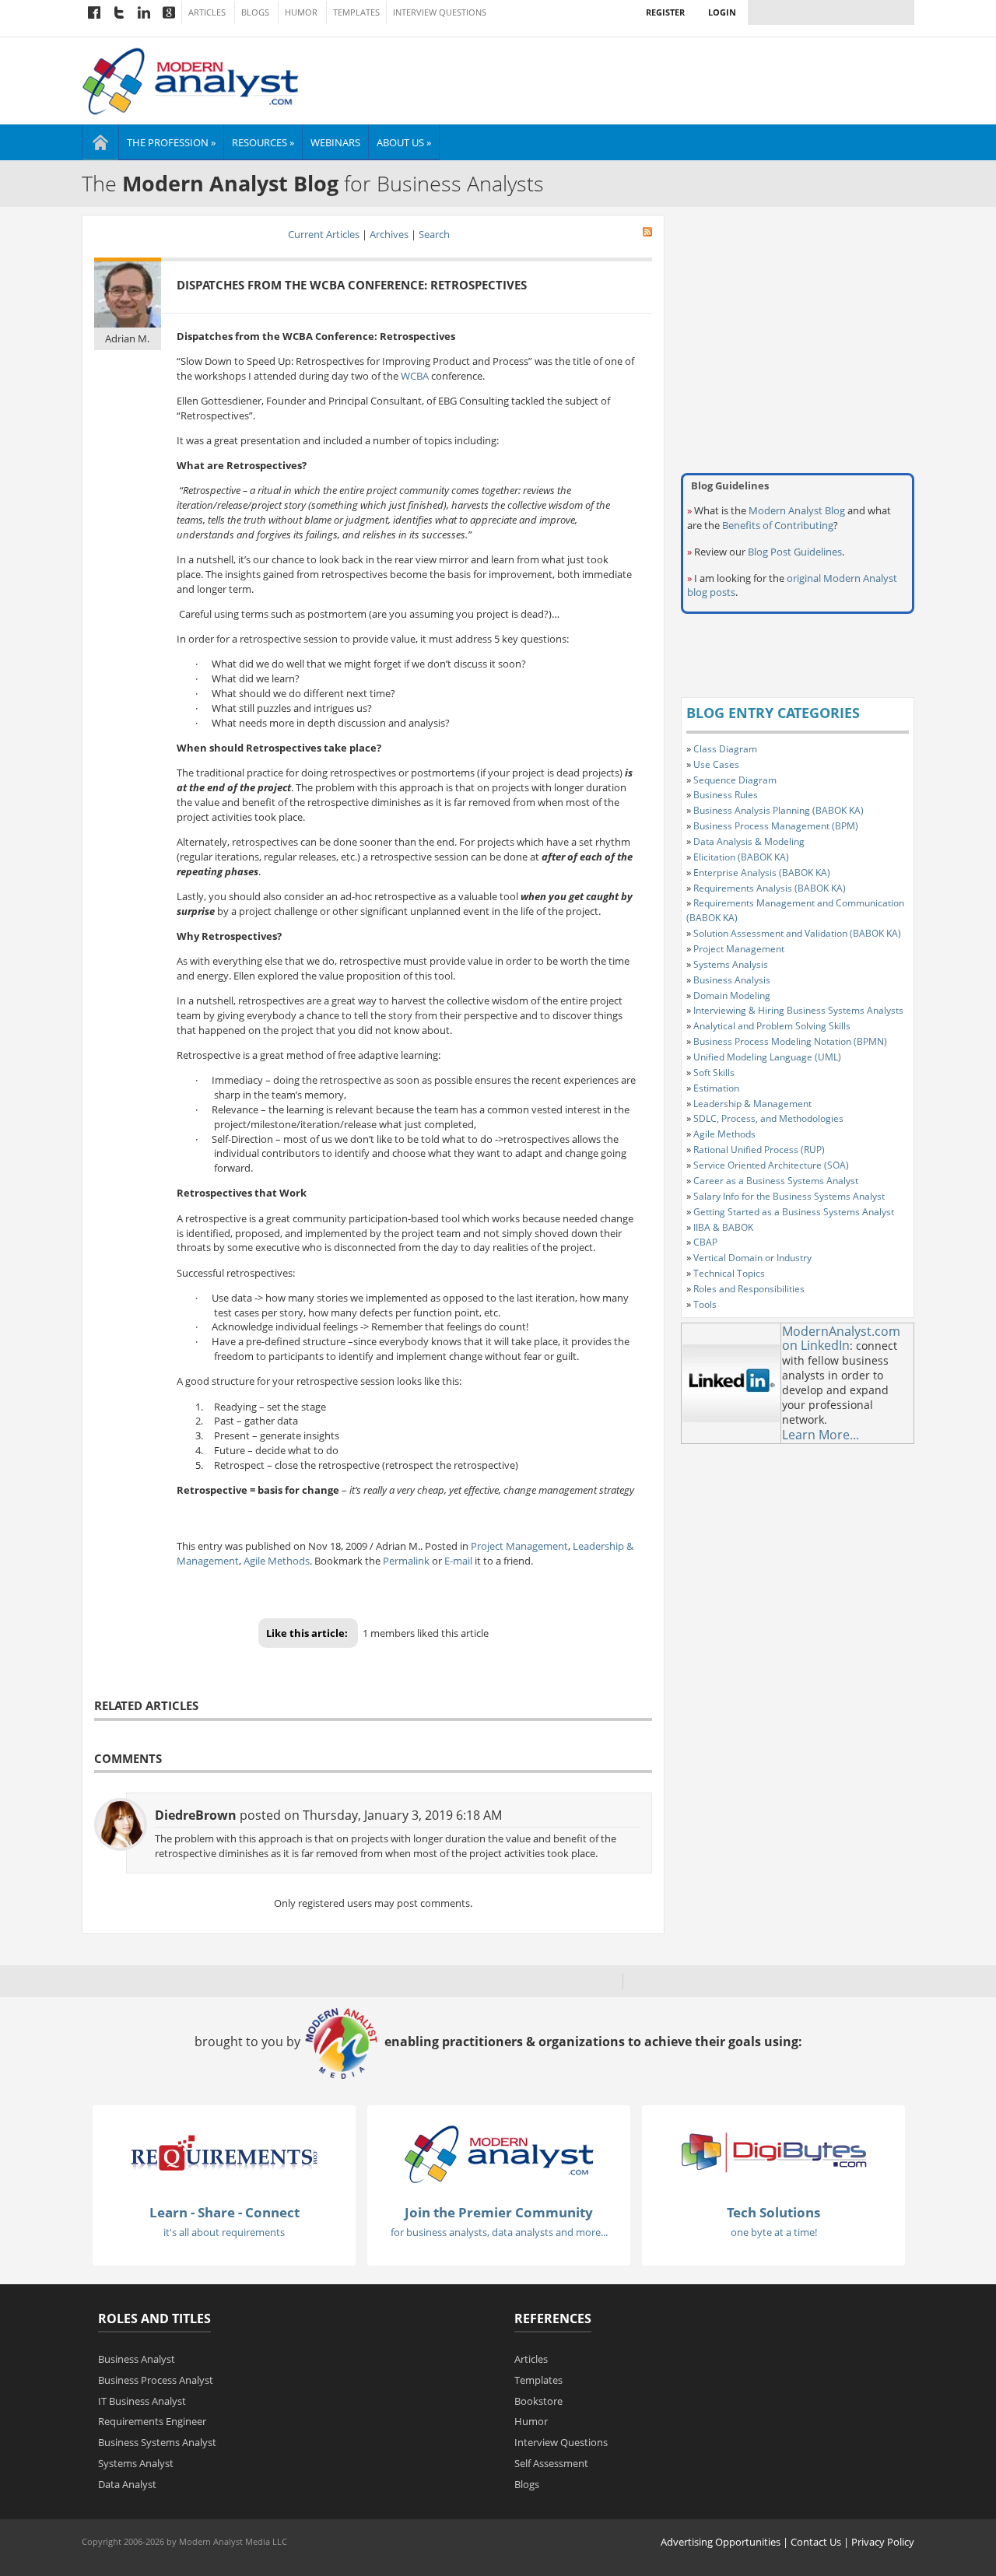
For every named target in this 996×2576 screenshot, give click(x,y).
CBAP (705, 1242)
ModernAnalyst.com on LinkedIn (841, 1339)
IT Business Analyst (142, 2401)
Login (722, 12)
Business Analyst (137, 2359)
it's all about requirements (224, 2232)
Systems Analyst (136, 2463)
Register (665, 12)
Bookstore (538, 2401)
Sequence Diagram (735, 780)
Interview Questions (440, 12)
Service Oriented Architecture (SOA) (771, 1165)
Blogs (255, 12)
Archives (389, 234)
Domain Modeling (732, 995)
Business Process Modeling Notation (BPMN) (790, 1041)
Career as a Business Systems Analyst (776, 1181)
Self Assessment (551, 2463)
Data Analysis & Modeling (749, 841)
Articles (207, 12)
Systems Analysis (731, 964)
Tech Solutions (773, 2212)
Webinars (335, 142)
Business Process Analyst (156, 2380)
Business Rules (726, 795)
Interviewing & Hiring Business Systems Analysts (798, 1010)
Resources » (263, 142)
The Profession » (171, 142)
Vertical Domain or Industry (752, 1258)
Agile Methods (277, 1561)
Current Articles (324, 234)
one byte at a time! (774, 2232)
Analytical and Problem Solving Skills (772, 1026)
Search (434, 234)
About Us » (404, 142)
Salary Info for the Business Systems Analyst (789, 1196)
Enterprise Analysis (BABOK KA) (762, 873)
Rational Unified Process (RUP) (759, 1150)
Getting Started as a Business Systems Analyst (794, 1212)
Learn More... (821, 1435)
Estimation (716, 1088)
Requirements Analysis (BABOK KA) (770, 888)
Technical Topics (729, 1273)
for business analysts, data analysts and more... (499, 2232)
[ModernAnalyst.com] (499, 2154)
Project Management (519, 1546)
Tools (705, 1304)
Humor (301, 12)
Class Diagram (725, 749)
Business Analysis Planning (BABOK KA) (779, 810)
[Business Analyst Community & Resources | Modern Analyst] (191, 79)
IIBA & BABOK (723, 1227)
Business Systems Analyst (157, 2442)
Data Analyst (127, 2484)
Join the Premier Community (499, 2212)
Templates (356, 12)
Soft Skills (714, 1072)
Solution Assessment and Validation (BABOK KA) (797, 933)
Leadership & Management (752, 1104)
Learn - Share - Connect (224, 2212)
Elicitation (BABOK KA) (741, 857)
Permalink (406, 1561)
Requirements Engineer (152, 2421)
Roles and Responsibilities (749, 1289)
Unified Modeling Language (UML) (767, 1057)
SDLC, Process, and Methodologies (768, 1118)
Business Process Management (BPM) (776, 826)
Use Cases (716, 764)
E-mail (458, 1561)
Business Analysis (732, 980)
